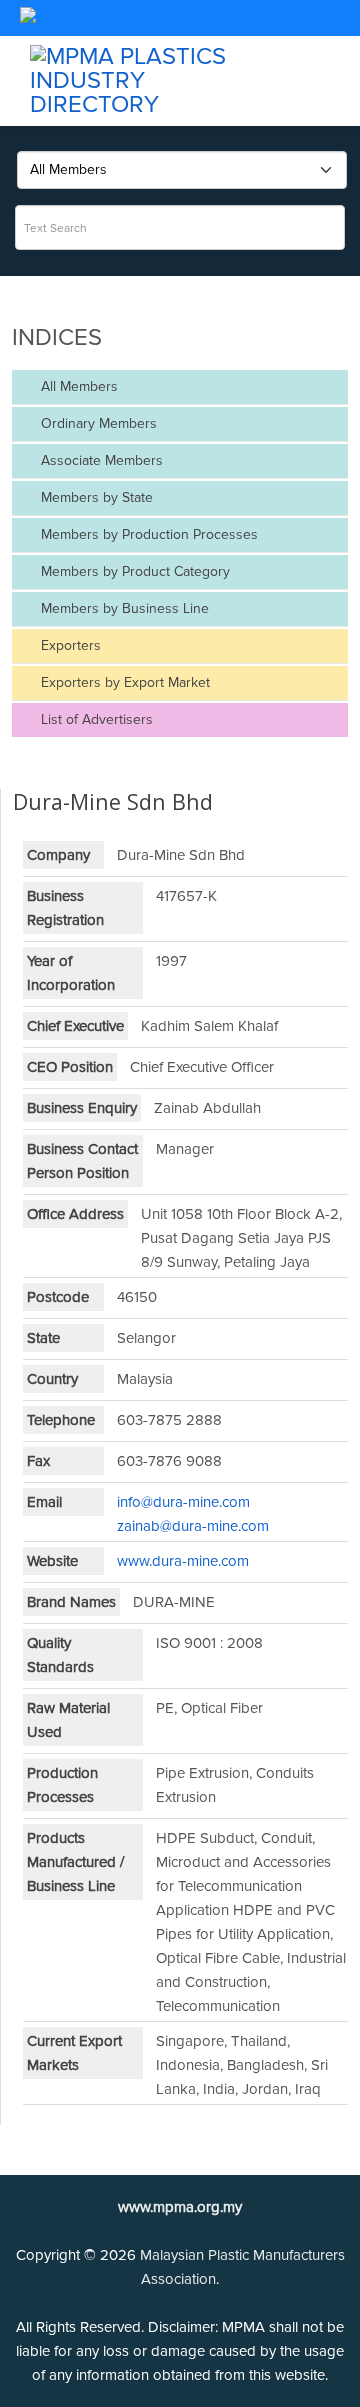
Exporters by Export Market (123, 682)
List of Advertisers (95, 719)
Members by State (95, 497)
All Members (77, 386)
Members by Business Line (123, 608)
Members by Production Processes (147, 534)
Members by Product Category (133, 571)
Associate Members (100, 460)
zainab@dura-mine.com (193, 1526)
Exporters (69, 645)
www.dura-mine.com (183, 1561)
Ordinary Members (97, 423)
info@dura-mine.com (183, 1502)
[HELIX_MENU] (340, 26)
